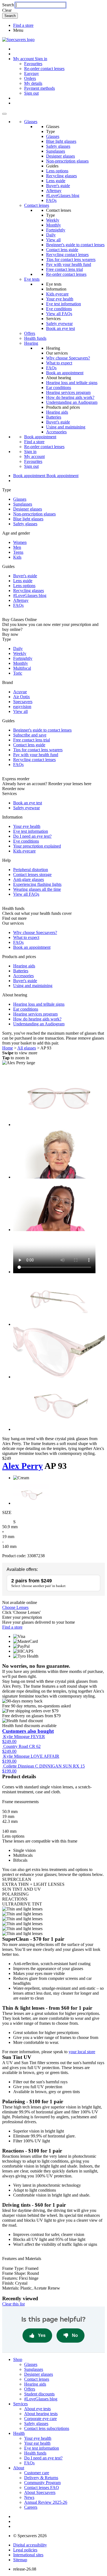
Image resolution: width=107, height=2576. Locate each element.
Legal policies (25, 2550)
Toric (18, 673)
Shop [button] (18, 2359)
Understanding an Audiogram (72, 402)
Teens (18, 552)
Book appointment (40, 437)
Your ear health (37, 2443)
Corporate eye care (40, 2419)
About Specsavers (40, 2492)
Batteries (54, 417)
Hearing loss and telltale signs (72, 383)
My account (34, 456)
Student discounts (39, 2394)
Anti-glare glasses (29, 879)
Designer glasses (60, 156)
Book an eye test (60, 328)
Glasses (31, 122)
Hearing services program (68, 392)
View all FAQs (59, 314)
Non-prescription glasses (67, 161)
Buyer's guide (58, 186)
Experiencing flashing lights (37, 884)
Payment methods (40, 88)
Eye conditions (59, 309)
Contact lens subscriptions (47, 2428)
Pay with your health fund (69, 264)
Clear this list (13, 2304)
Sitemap (20, 2560)
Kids (17, 557)
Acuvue (20, 692)
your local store (82, 2052)
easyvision (22, 707)
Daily (51, 235)
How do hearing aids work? (70, 397)
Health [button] (19, 2433)
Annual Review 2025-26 (46, 2502)
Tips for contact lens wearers (71, 259)
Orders (30, 78)
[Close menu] (4, 114)
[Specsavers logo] (18, 40)
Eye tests (32, 279)
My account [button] (24, 59)
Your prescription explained (37, 846)
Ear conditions (59, 388)
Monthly (54, 225)
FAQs (51, 200)
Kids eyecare (57, 294)
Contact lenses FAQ (42, 2487)
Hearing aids (57, 412)
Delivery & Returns (41, 2478)
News (29, 2497)
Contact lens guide (62, 250)
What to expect (59, 363)
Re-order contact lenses (44, 69)
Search (8, 5)
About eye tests (37, 2409)
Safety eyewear (59, 324)
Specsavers (23, 702)
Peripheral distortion (31, 870)
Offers (30, 333)
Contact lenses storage (32, 874)
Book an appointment (65, 373)
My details (33, 83)
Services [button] (20, 2404)
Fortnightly (56, 230)
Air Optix (22, 697)
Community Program (42, 2483)
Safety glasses (58, 146)
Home (8, 1048)
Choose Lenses (15, 1607)
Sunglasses (56, 151)
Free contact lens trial (64, 269)
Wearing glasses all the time (37, 889)
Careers (31, 2507)
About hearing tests (41, 2414)
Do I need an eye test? (32, 836)
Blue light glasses (61, 141)
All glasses (27, 1048)
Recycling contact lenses (67, 255)
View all (53, 240)
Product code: (14, 1556)
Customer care (37, 2473)
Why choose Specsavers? (68, 358)
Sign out (31, 93)
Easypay (32, 73)
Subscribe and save (30, 735)
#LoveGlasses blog (63, 195)
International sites (28, 2555)
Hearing (31, 343)
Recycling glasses (61, 176)
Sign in (41, 59)
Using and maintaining (66, 427)
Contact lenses (37, 205)
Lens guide (56, 181)
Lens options (57, 171)
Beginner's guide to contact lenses (75, 245)
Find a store (23, 25)
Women (20, 542)
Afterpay (54, 191)
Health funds (35, 338)
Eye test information (64, 304)
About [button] (19, 2468)
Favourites (33, 64)
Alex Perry (22, 1466)
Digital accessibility (30, 2545)
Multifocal (22, 668)
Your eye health (60, 299)
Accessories (56, 432)
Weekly (53, 220)
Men (17, 547)
